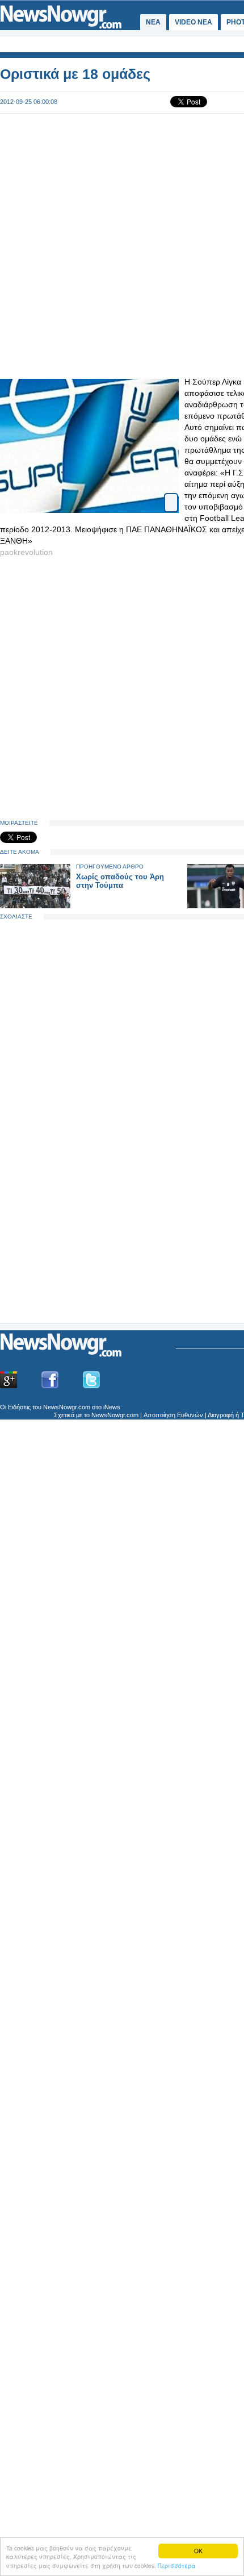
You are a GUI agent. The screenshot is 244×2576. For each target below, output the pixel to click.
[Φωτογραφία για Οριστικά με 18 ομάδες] (171, 498)
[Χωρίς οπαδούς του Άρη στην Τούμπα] (35, 906)
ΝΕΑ (153, 22)
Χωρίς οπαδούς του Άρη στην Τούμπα (120, 881)
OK (198, 2551)
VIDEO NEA (193, 22)
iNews (112, 1407)
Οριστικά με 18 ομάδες (75, 74)
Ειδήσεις (19, 1407)
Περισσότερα (177, 2565)
